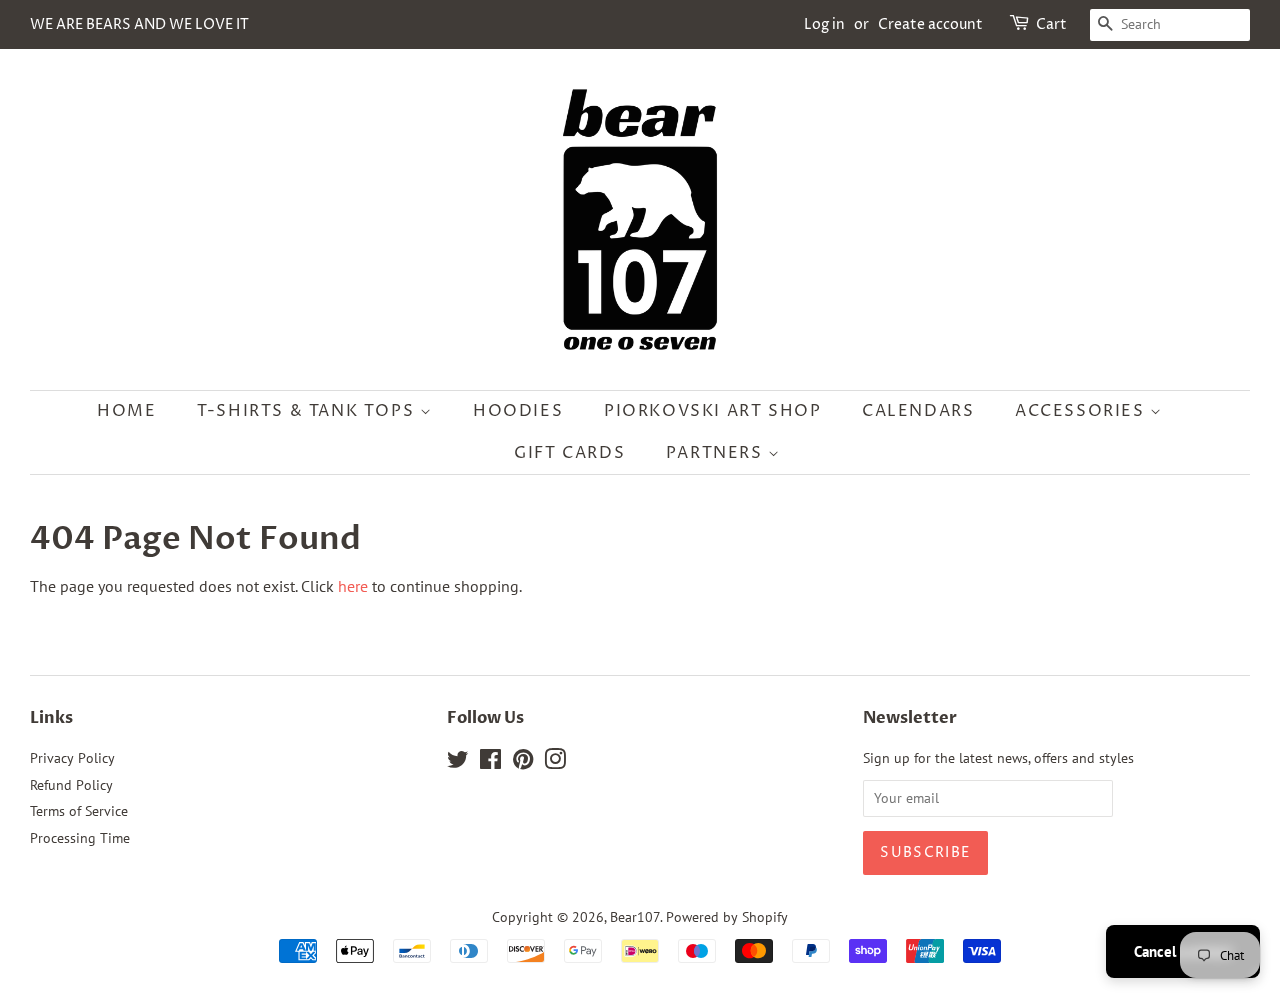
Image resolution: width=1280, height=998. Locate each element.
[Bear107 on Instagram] (555, 763)
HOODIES (518, 411)
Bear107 (635, 917)
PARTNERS (717, 453)
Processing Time (80, 838)
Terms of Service (79, 811)
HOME (126, 411)
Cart (1051, 24)
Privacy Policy (72, 758)
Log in (824, 24)
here (353, 586)
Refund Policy (71, 785)
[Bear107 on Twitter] (458, 763)
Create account (930, 24)
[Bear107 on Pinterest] (523, 763)
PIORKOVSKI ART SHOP (712, 411)
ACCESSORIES (1082, 411)
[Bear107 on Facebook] (490, 763)
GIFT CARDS (569, 453)
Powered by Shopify (727, 917)
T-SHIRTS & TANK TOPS (308, 411)
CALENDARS (918, 411)
